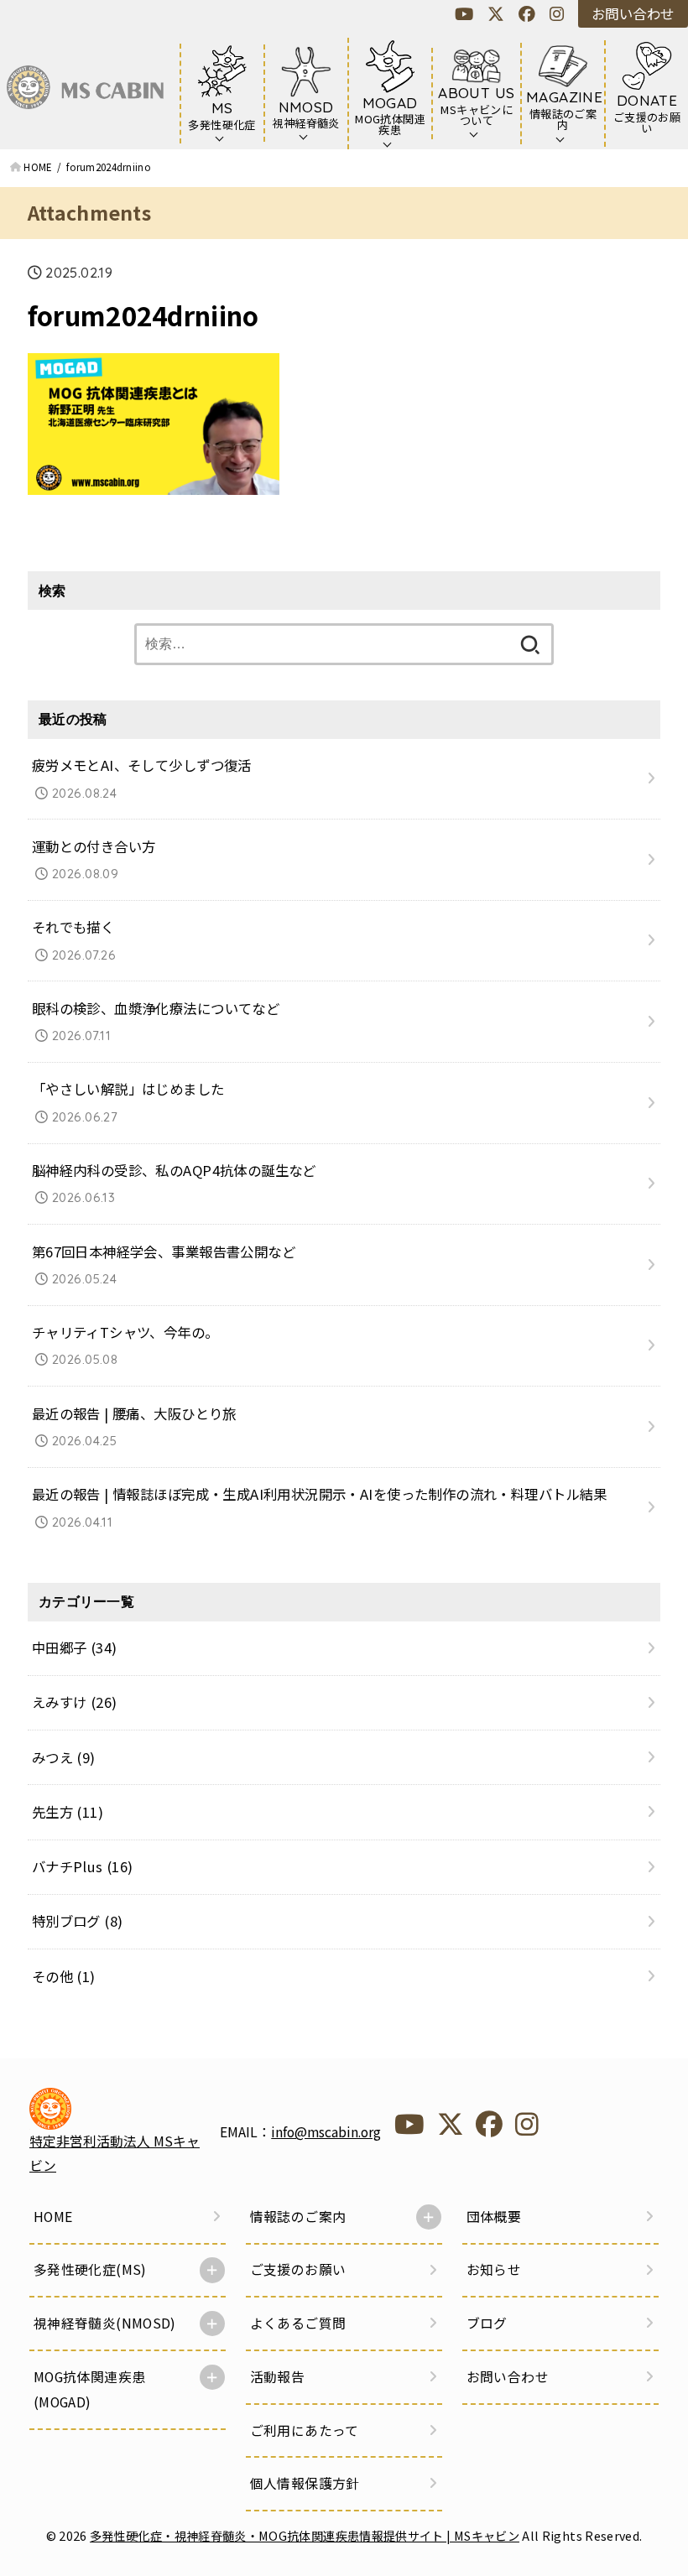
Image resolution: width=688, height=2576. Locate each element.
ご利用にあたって (305, 2430)
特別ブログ (78, 1921)
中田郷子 (75, 1647)
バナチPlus (83, 1866)
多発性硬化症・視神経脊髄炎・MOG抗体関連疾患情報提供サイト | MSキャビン (305, 2535)
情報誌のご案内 (298, 2217)
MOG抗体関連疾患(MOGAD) (90, 2389)
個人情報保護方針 (305, 2483)
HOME (53, 2217)
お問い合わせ (633, 13)
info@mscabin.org (326, 2132)
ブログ (487, 2323)
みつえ (64, 1757)
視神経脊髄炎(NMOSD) (105, 2323)
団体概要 (494, 2217)
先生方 (68, 1812)
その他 (64, 1976)
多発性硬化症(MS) (90, 2269)
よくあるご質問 (298, 2323)
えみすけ (75, 1702)
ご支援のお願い (298, 2269)
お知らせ (494, 2269)
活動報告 (278, 2377)
